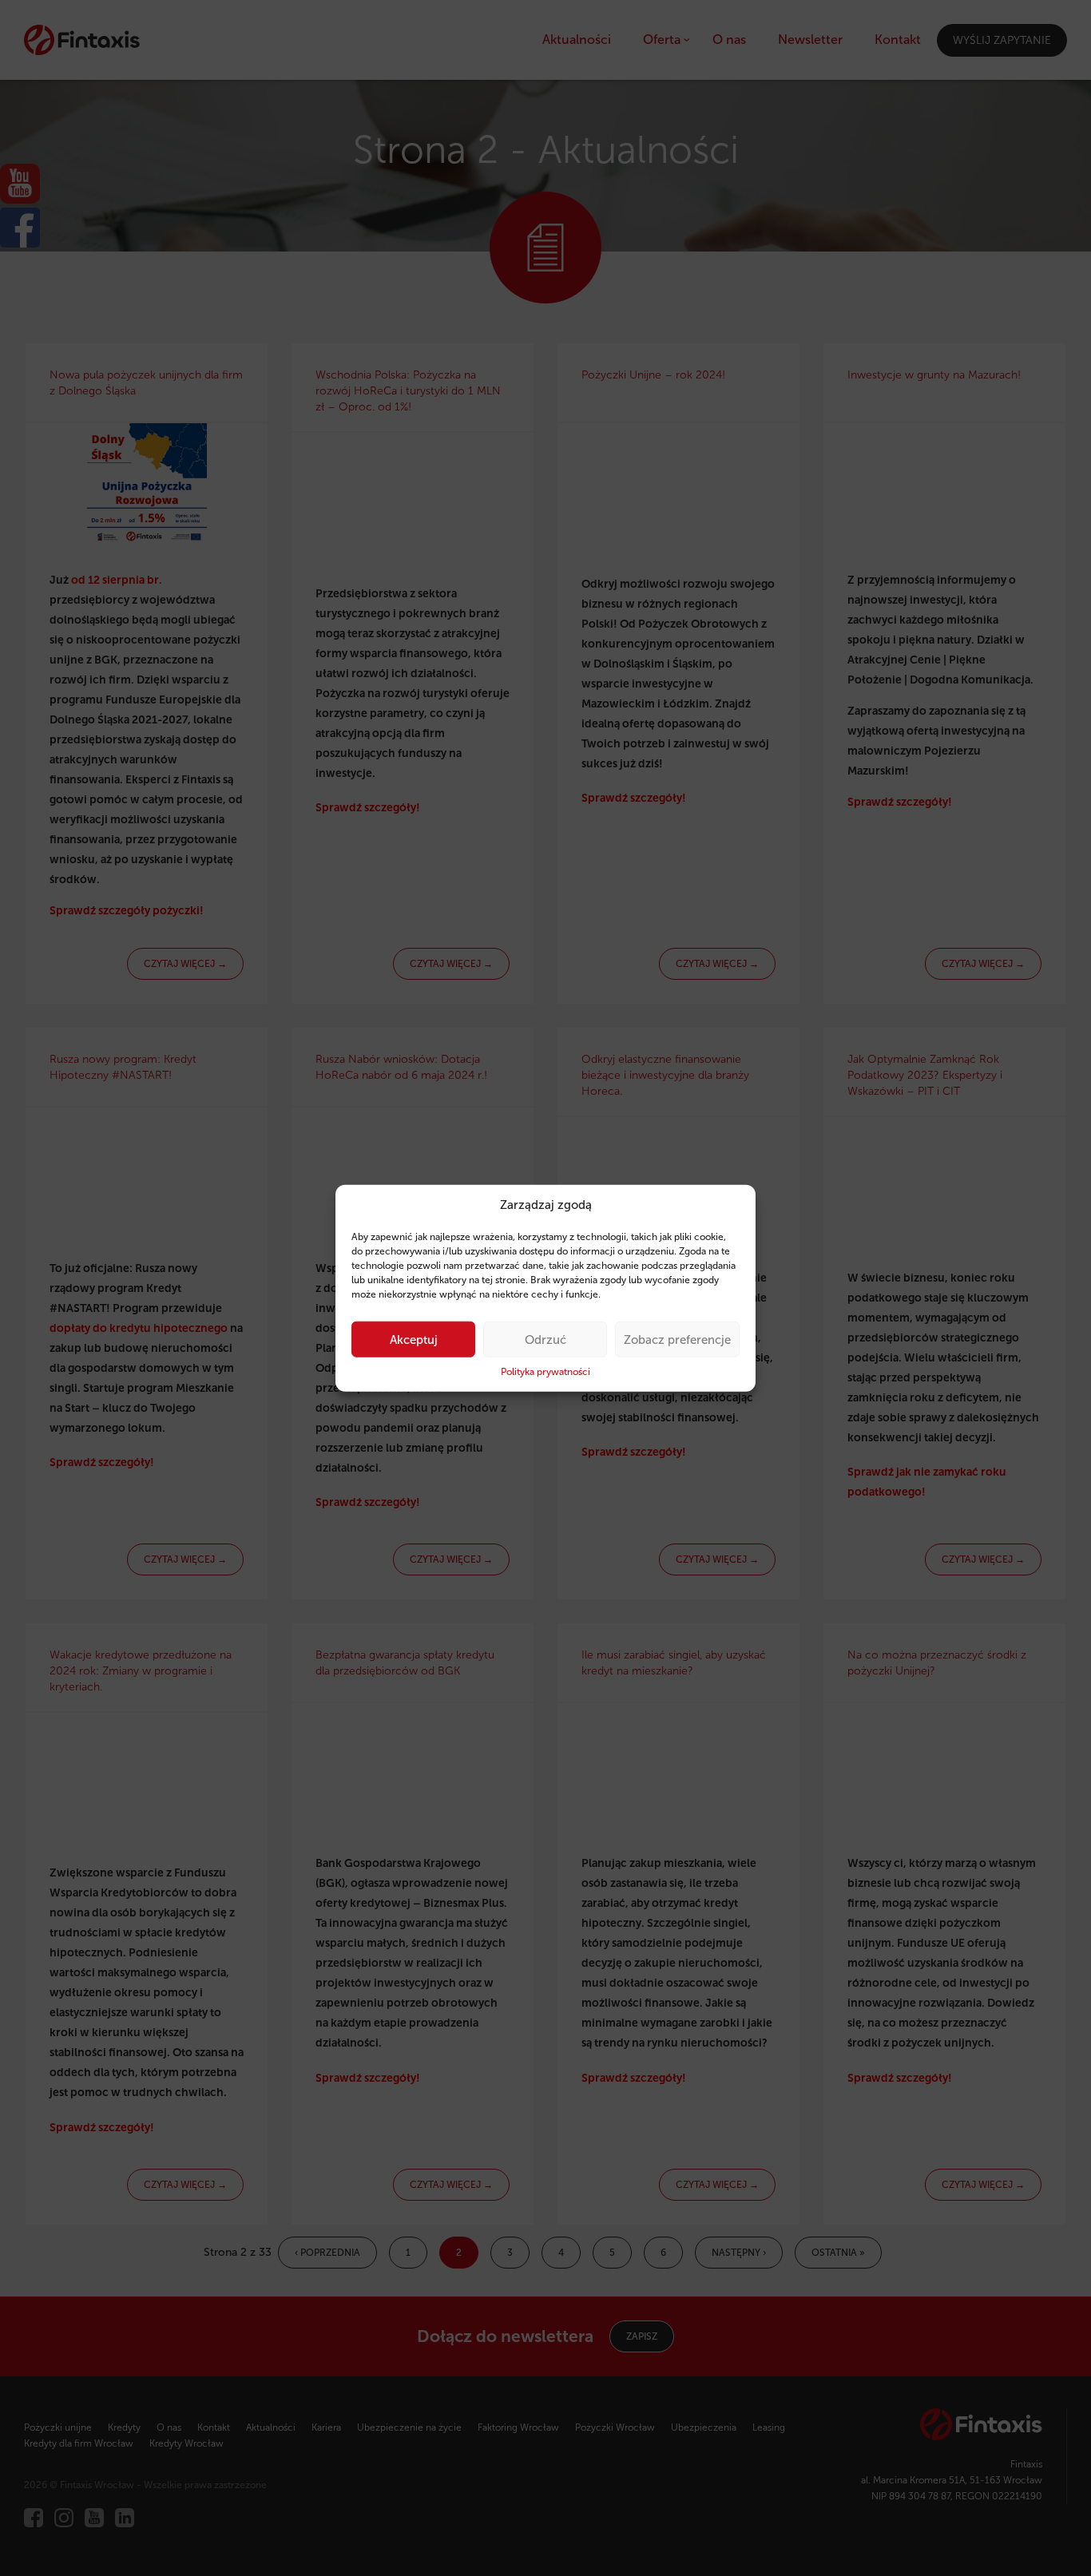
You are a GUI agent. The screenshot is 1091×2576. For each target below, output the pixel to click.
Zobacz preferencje (677, 1340)
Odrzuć (545, 1340)
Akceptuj (414, 1340)
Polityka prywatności (545, 1372)
